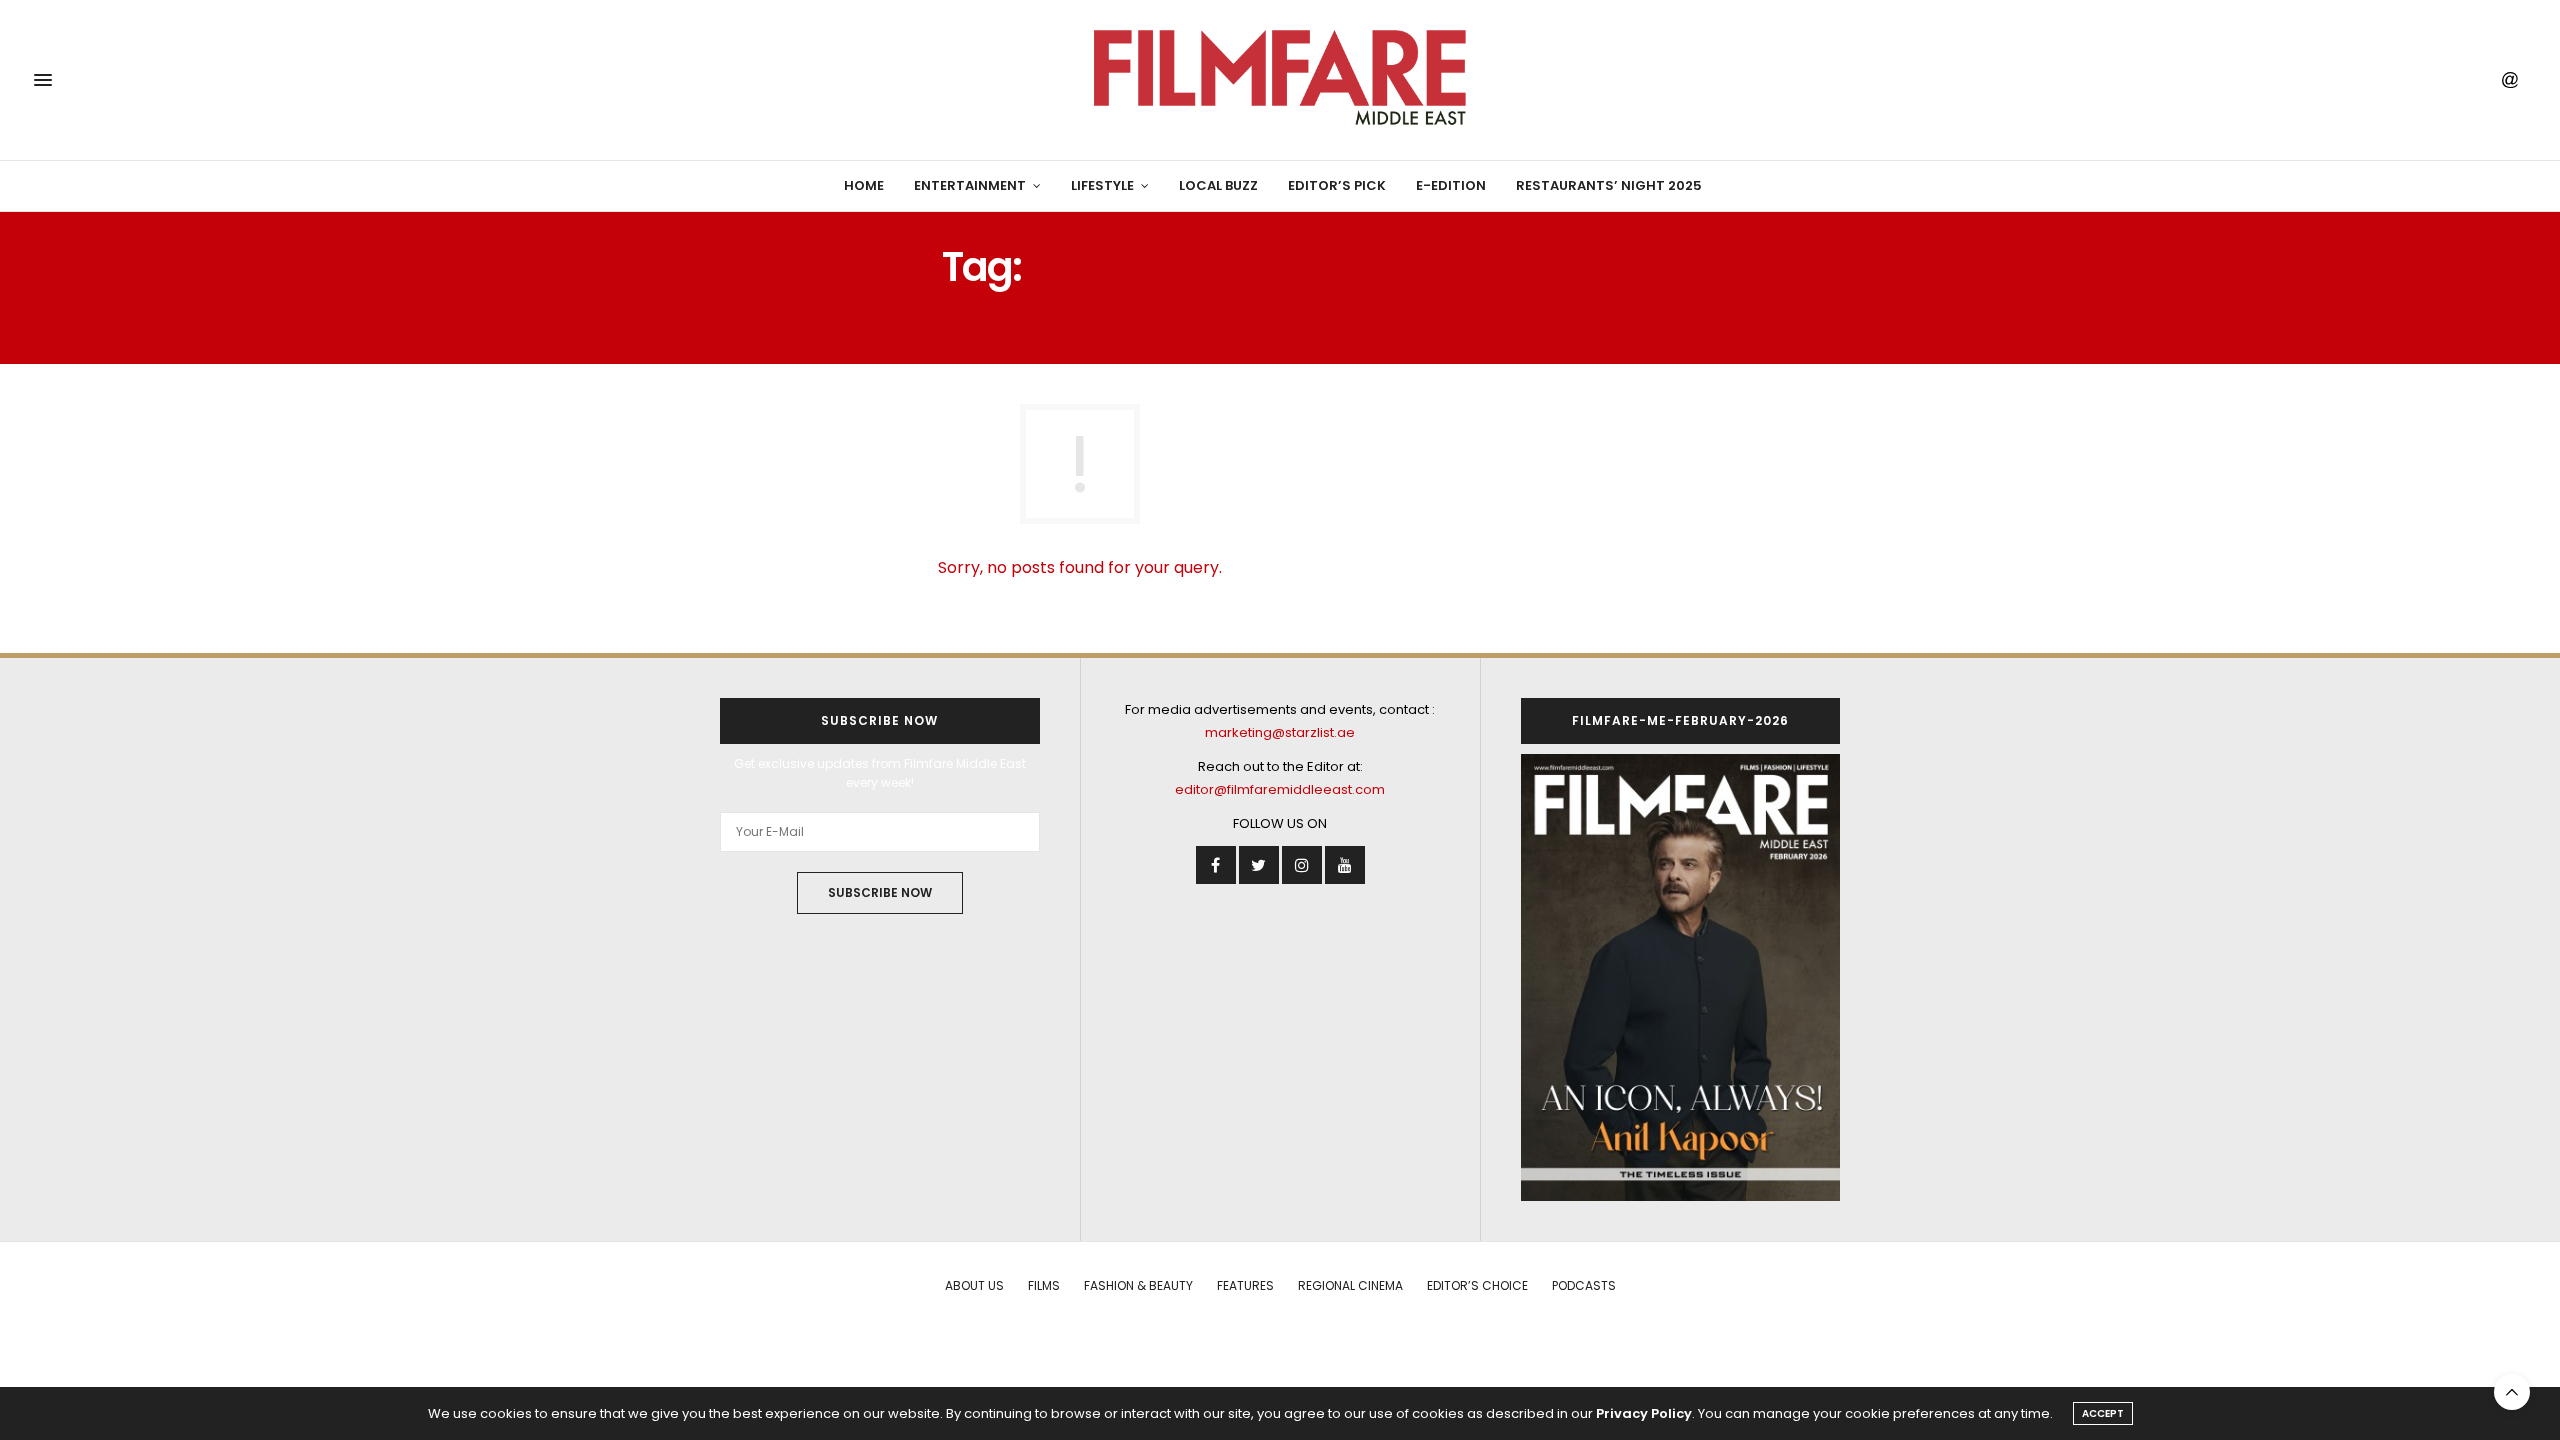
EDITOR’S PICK (1337, 185)
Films (1044, 1285)
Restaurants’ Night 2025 (1609, 185)
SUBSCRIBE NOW (880, 892)
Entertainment (970, 185)
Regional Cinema (1350, 1285)
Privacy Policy (1644, 1413)
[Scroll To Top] (2512, 1392)
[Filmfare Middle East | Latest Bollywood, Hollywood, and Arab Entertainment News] (1279, 80)
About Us (974, 1285)
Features (1245, 1285)
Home (864, 185)
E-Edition (1451, 185)
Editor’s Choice (1477, 1285)
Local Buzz (1218, 185)
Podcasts (1584, 1285)
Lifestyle (1102, 185)
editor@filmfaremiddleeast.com (1280, 789)
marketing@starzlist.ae (1280, 732)
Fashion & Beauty (1138, 1285)
